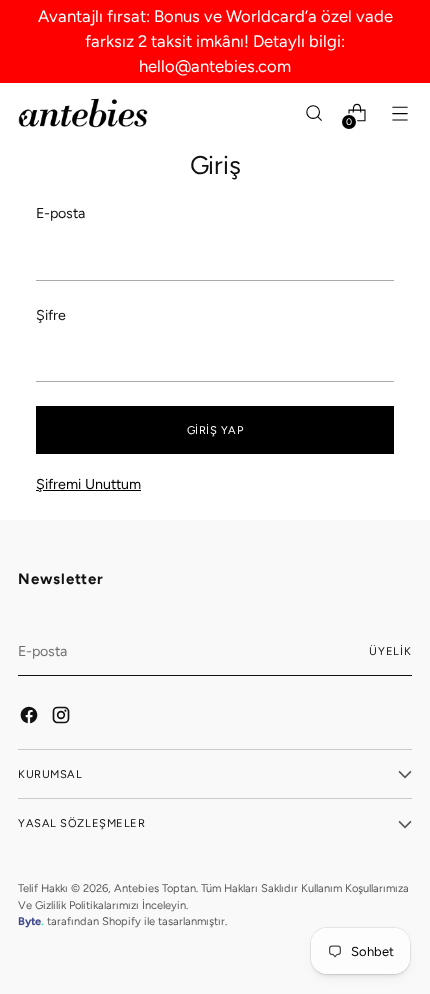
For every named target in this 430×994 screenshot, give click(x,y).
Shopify (121, 921)
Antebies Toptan (155, 888)
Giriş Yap (215, 430)
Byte (29, 921)
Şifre (51, 315)
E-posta (60, 213)
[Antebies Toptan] (83, 113)
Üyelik (390, 651)
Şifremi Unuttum (88, 484)
